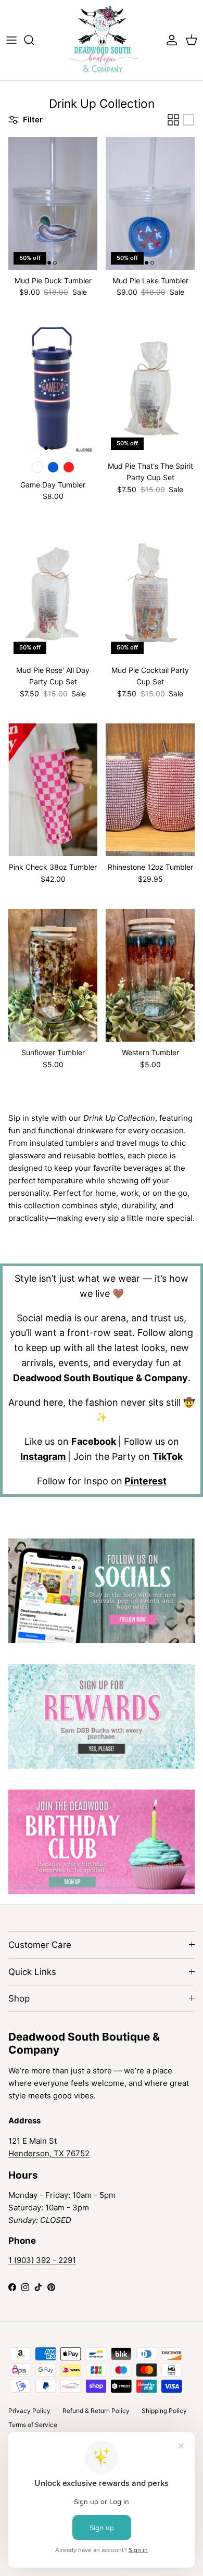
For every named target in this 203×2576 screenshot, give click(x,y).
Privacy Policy (29, 2411)
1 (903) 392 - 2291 (42, 2260)
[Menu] (11, 40)
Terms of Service (33, 2425)
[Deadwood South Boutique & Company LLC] (102, 40)
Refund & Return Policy (96, 2411)
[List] (188, 120)
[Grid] (173, 120)
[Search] (34, 40)
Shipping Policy (164, 2411)
